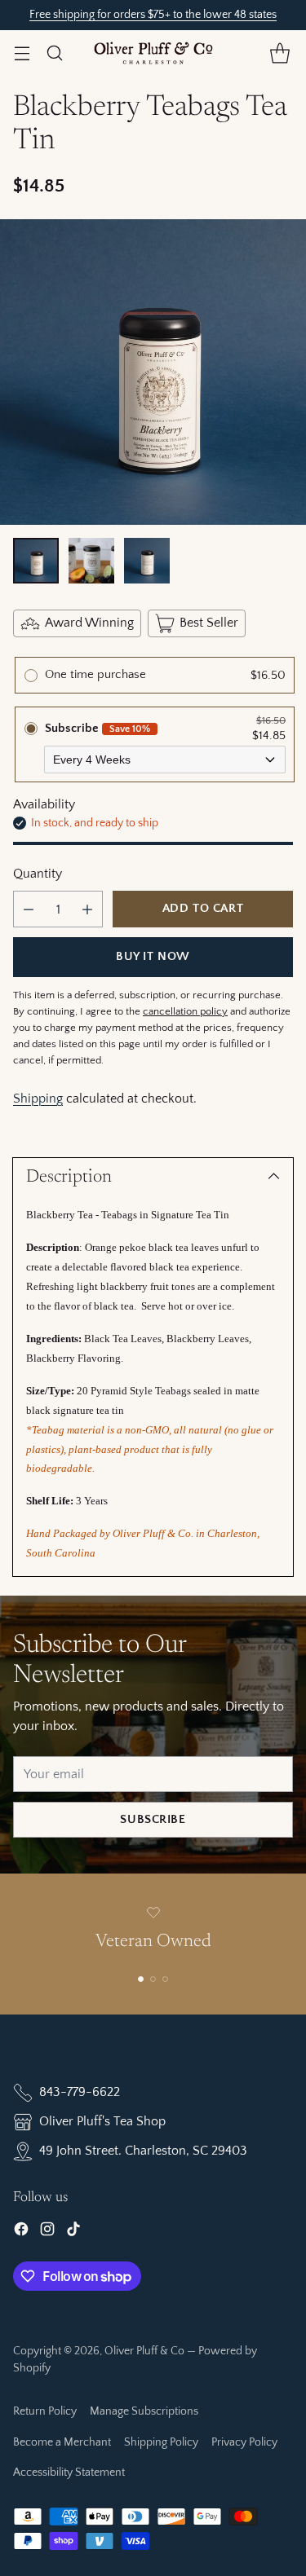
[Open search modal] (54, 53)
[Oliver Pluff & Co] (153, 53)
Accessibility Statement (69, 2473)
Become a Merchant (62, 2442)
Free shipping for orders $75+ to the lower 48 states (153, 15)
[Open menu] (22, 53)
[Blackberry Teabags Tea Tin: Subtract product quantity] (29, 909)
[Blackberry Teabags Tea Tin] (153, 372)
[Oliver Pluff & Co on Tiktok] (73, 2232)
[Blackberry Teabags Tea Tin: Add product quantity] (87, 909)
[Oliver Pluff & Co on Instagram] (47, 2232)
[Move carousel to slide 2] (153, 1979)
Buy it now (153, 956)
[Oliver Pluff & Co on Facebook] (21, 2232)
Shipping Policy (161, 2442)
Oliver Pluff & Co (144, 2351)
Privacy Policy (244, 2442)
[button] (279, 53)
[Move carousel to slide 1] (141, 1979)
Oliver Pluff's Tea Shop (102, 2121)
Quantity (38, 874)
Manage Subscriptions (144, 2411)
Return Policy (45, 2411)
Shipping (38, 1099)
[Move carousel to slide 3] (165, 1979)
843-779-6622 (80, 2092)
